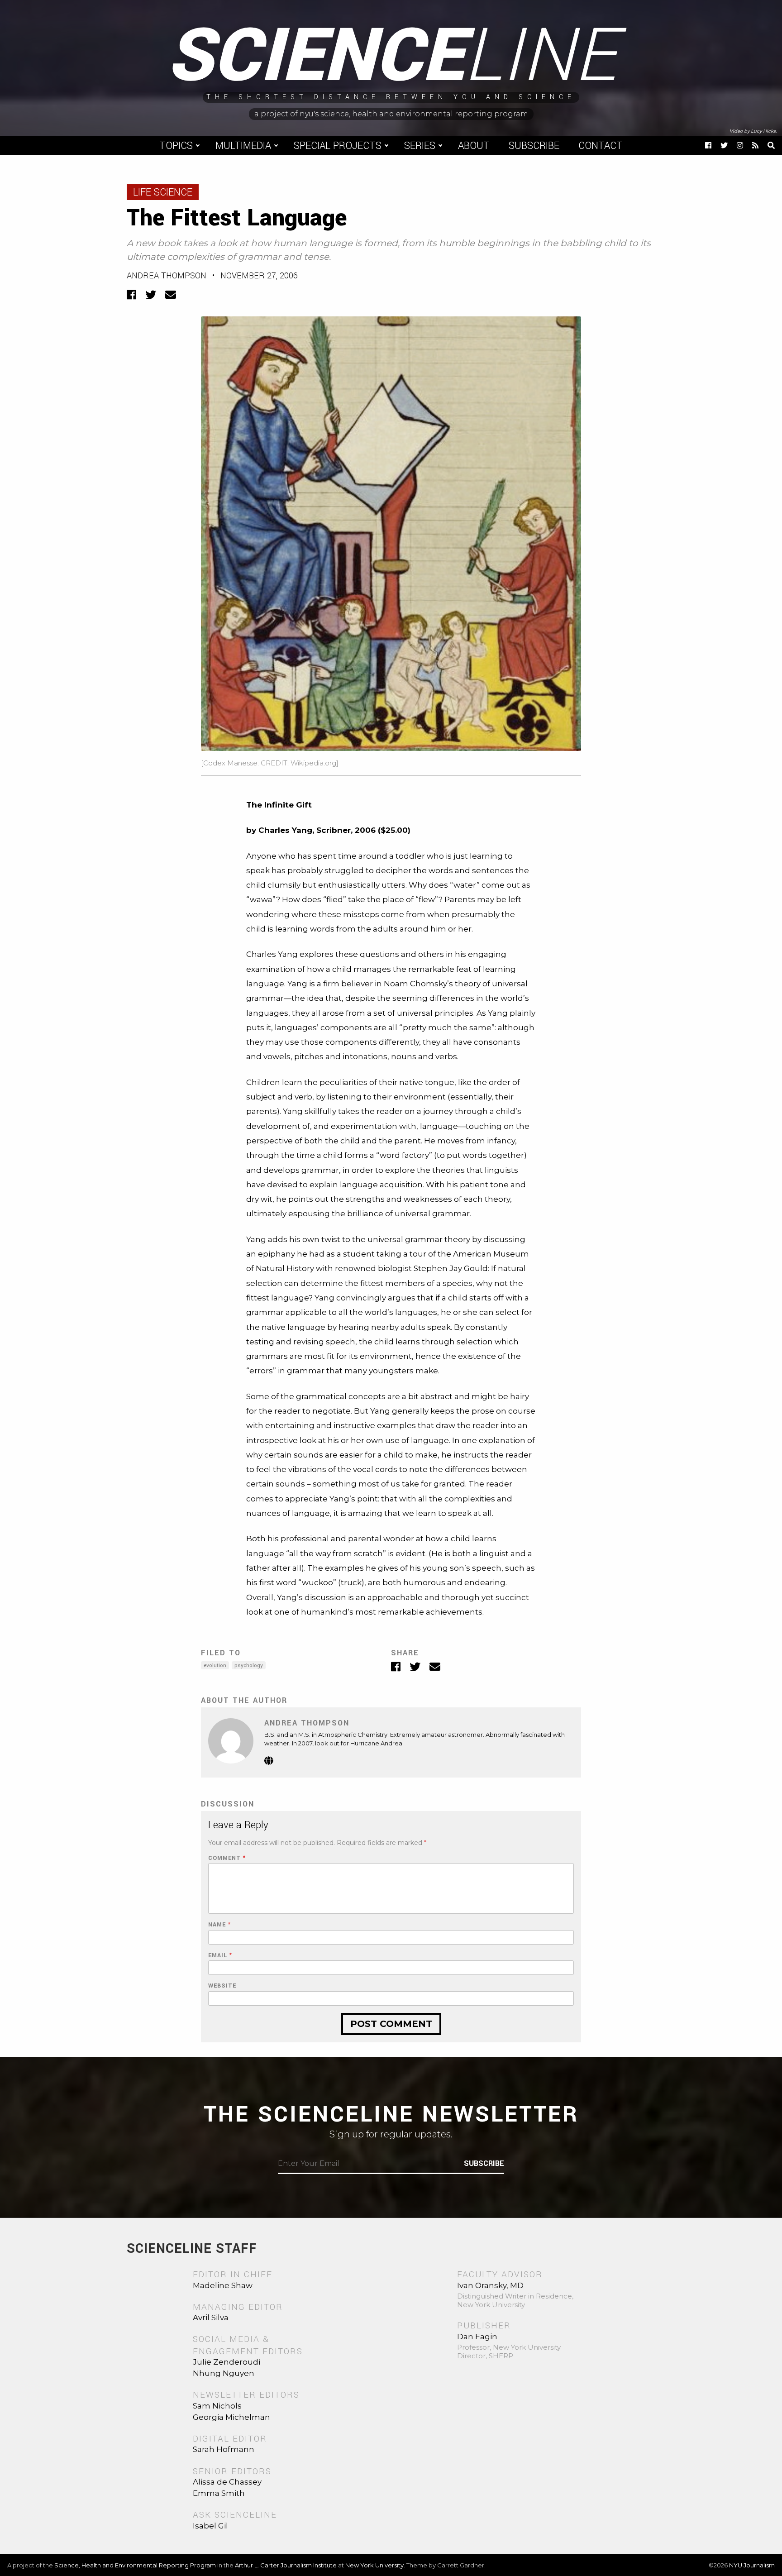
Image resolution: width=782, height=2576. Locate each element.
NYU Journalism (752, 2565)
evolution (215, 1666)
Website (222, 1986)
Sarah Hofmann (224, 2449)
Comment (227, 1858)
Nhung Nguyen (224, 2373)
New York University (374, 2565)
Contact (601, 146)
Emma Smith (219, 2493)
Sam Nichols (217, 2406)
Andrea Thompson (167, 276)
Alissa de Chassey (227, 2482)
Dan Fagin (477, 2337)
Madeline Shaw (223, 2285)
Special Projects (338, 146)
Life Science (163, 192)
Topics (176, 146)
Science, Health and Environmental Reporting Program (135, 2565)
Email (220, 1956)
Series (420, 146)
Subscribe (534, 146)
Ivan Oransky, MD (490, 2285)
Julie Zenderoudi (226, 2362)
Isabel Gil (210, 2526)
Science (391, 57)
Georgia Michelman (231, 2417)
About (474, 146)
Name (219, 1925)
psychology (249, 1666)
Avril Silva (211, 2318)
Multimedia (243, 146)
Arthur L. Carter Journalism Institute (286, 2565)
